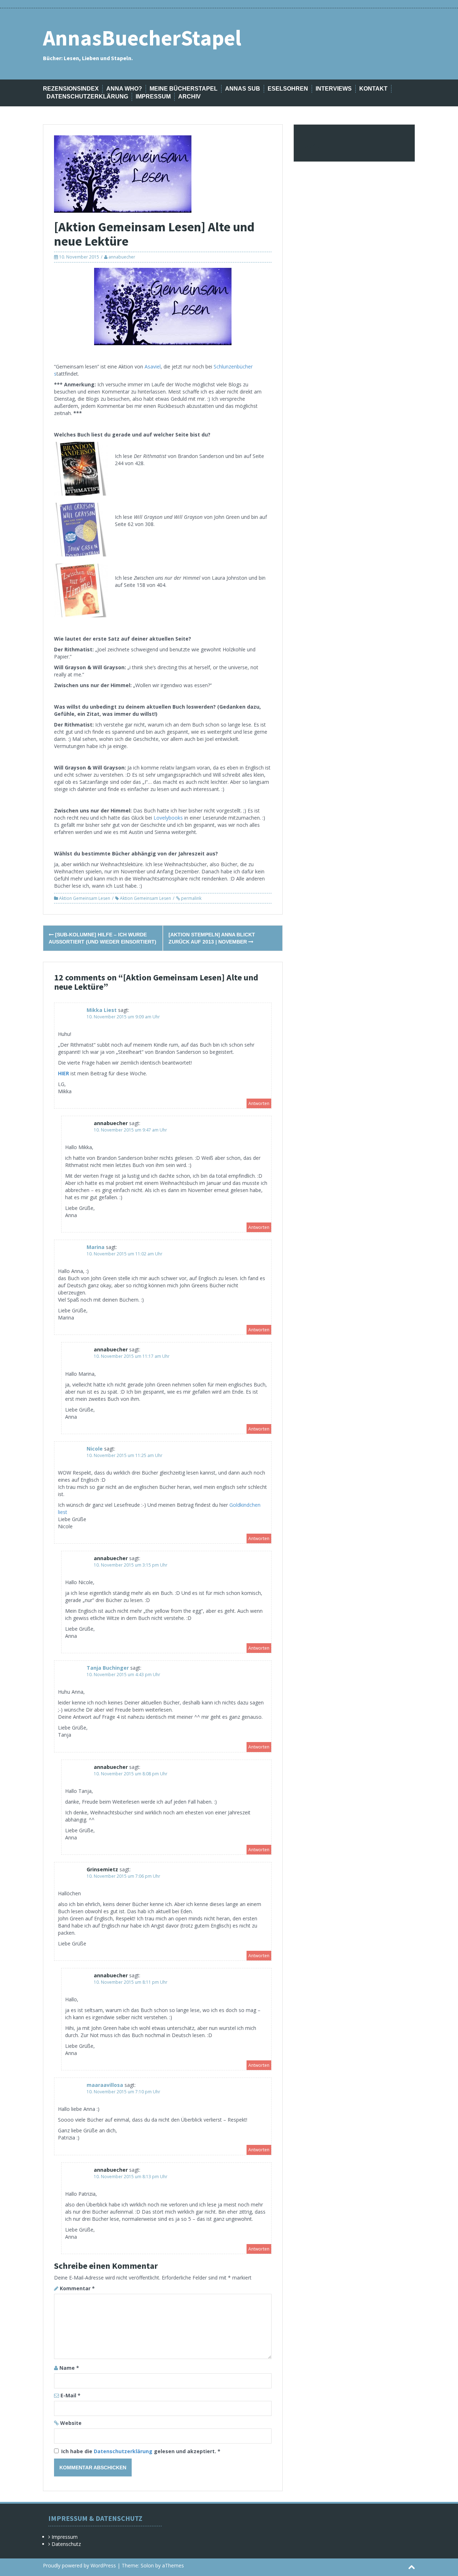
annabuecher (122, 257)
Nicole (95, 1449)
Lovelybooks (169, 818)
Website (71, 2423)
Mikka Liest (102, 1010)
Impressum (153, 97)
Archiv (189, 97)
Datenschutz (66, 2544)
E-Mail (70, 2395)
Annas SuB (243, 89)
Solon (147, 2565)
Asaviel (153, 366)
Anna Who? (124, 89)
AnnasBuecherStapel (142, 38)
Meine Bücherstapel (184, 89)
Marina (96, 1247)
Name (69, 2368)
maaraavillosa (105, 2085)
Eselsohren (288, 89)
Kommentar (77, 2288)
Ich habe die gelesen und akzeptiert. (141, 2451)
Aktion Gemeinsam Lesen (85, 898)
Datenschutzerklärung (87, 97)
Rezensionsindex (71, 89)
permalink (191, 898)
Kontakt (373, 89)
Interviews (334, 89)
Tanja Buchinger (108, 1668)
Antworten (259, 1103)
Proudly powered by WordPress (79, 2565)
